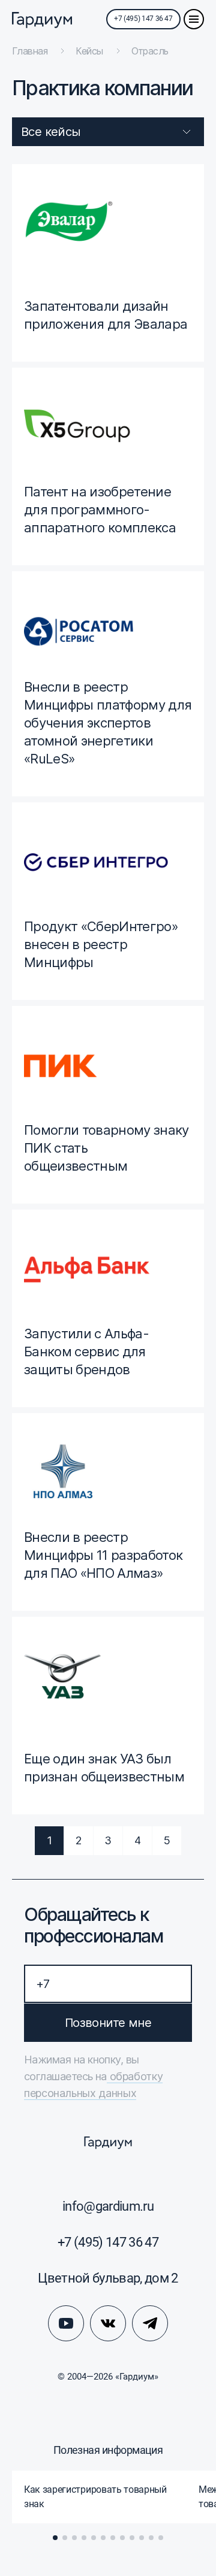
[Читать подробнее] (108, 263)
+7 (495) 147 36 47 (143, 19)
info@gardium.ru (108, 2206)
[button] (55, 2538)
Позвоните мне (108, 2023)
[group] (99, 2497)
